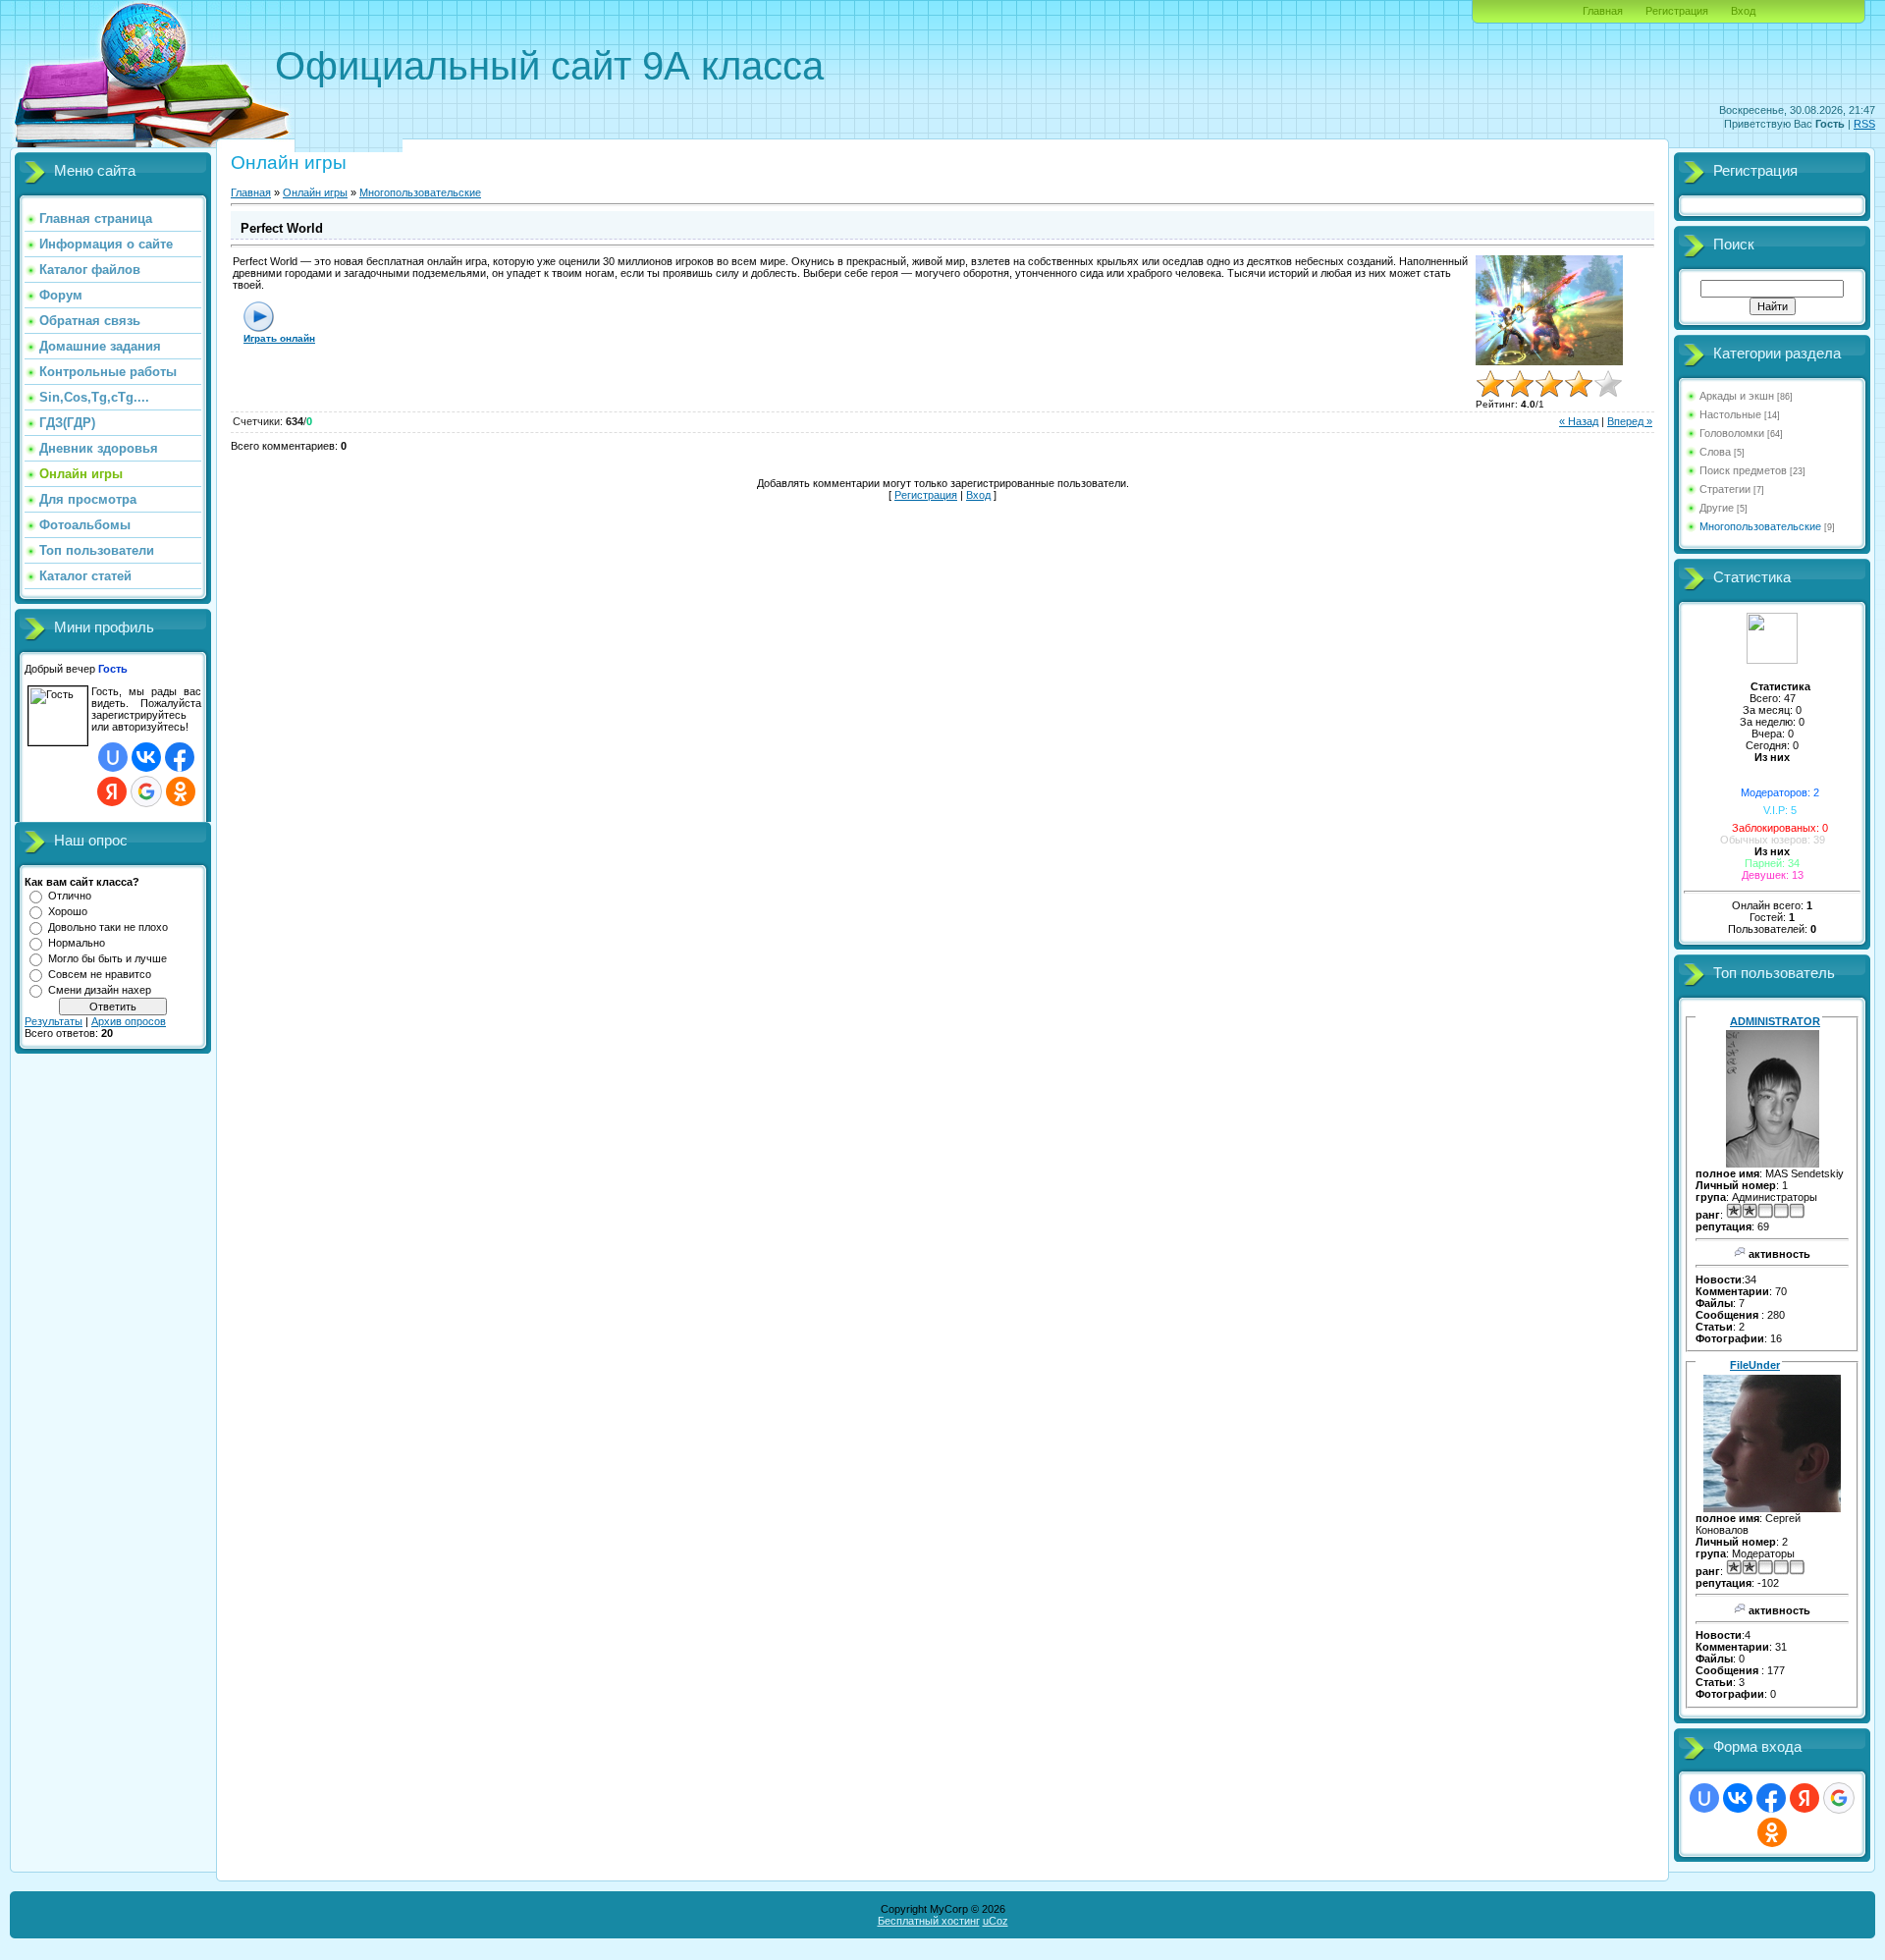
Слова (1715, 452)
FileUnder (1755, 1365)
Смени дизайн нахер (100, 990)
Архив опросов (129, 1021)
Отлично (70, 896)
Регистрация (1677, 11)
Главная (1603, 11)
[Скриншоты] (1549, 311)
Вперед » (1630, 421)
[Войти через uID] (113, 757)
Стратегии (1725, 489)
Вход (1743, 11)
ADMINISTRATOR (1775, 1021)
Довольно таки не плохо (108, 927)
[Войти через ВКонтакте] (146, 757)
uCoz (996, 1921)
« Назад (1579, 421)
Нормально (77, 943)
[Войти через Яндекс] (112, 791)
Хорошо (68, 911)
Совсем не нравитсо (100, 974)
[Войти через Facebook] (180, 757)
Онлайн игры (315, 192)
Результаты (54, 1021)
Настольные (1730, 414)
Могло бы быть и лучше (108, 958)
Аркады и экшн (1737, 396)
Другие (1717, 508)
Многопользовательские (420, 192)
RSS (1864, 124)
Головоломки (1732, 433)
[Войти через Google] (146, 791)
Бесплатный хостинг (929, 1921)
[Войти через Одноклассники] (181, 791)
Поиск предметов (1743, 470)
